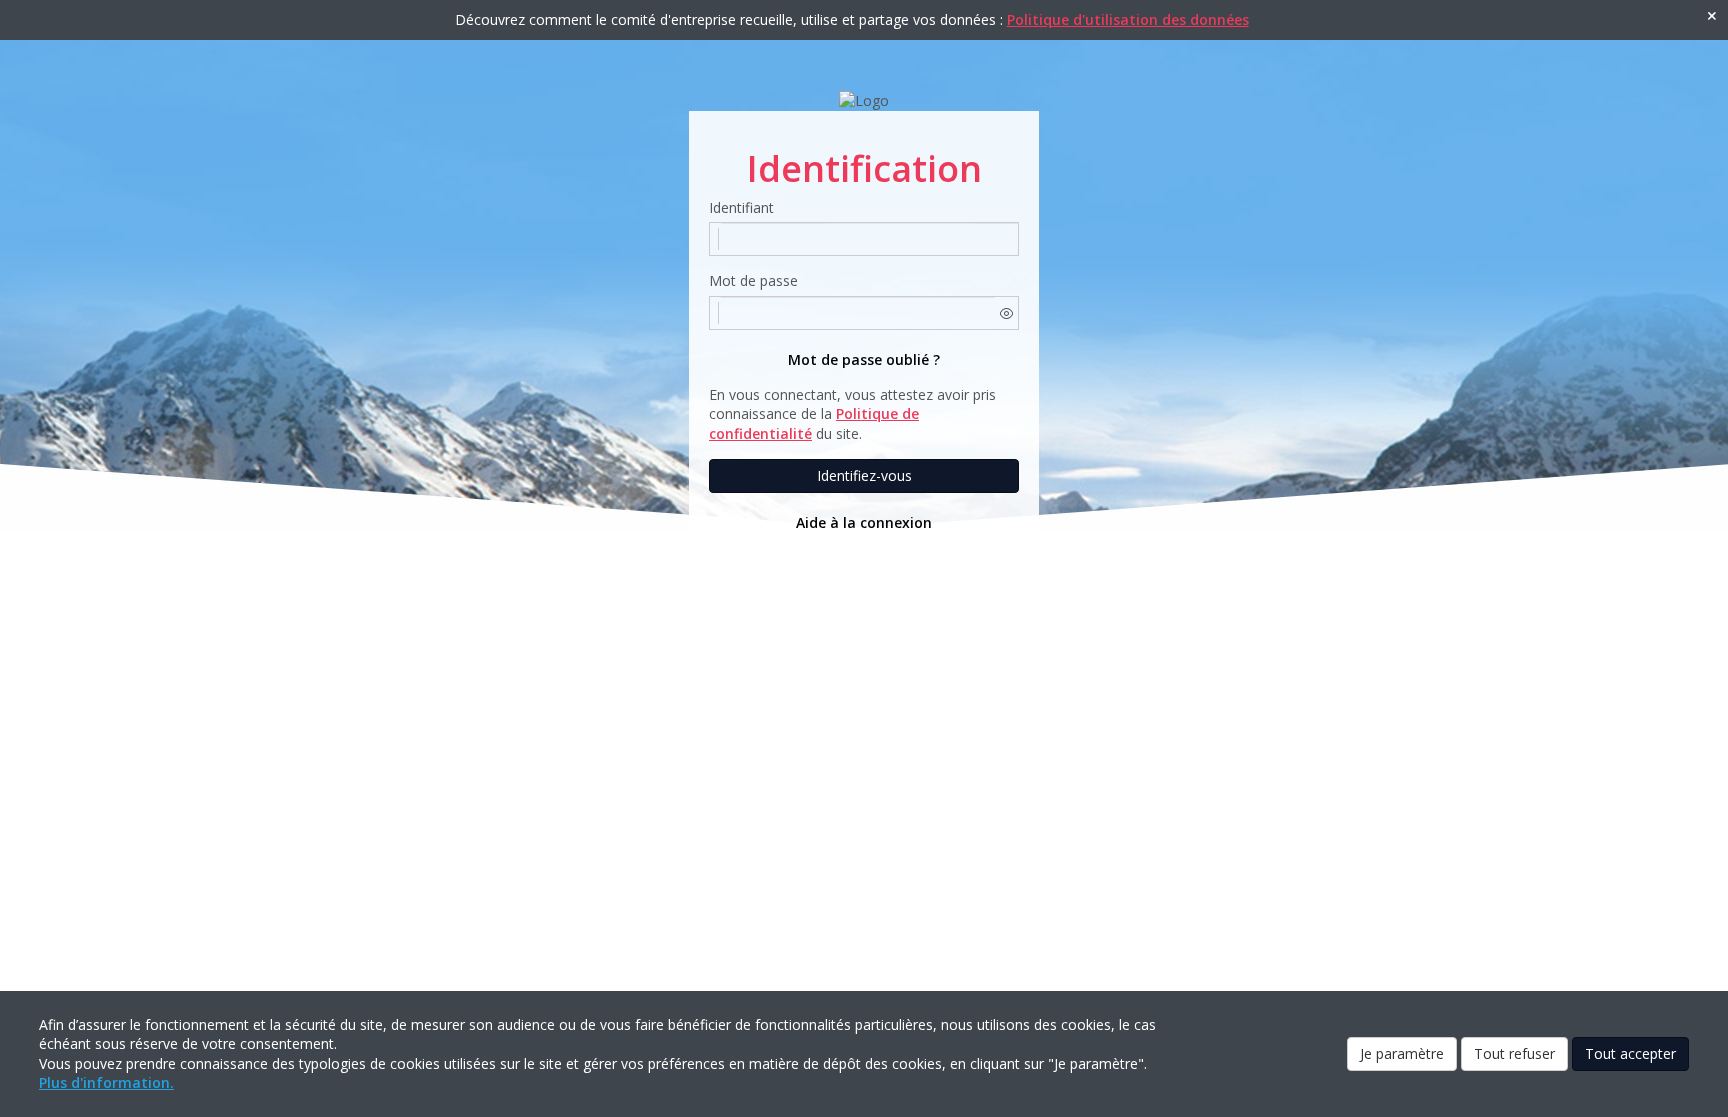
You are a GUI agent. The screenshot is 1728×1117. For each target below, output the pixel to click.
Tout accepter (1630, 1053)
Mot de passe (753, 280)
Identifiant (741, 207)
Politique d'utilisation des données (1128, 19)
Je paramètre (1402, 1053)
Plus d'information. (106, 1082)
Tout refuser (1514, 1053)
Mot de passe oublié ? (864, 359)
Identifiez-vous (864, 475)
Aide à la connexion (864, 522)
